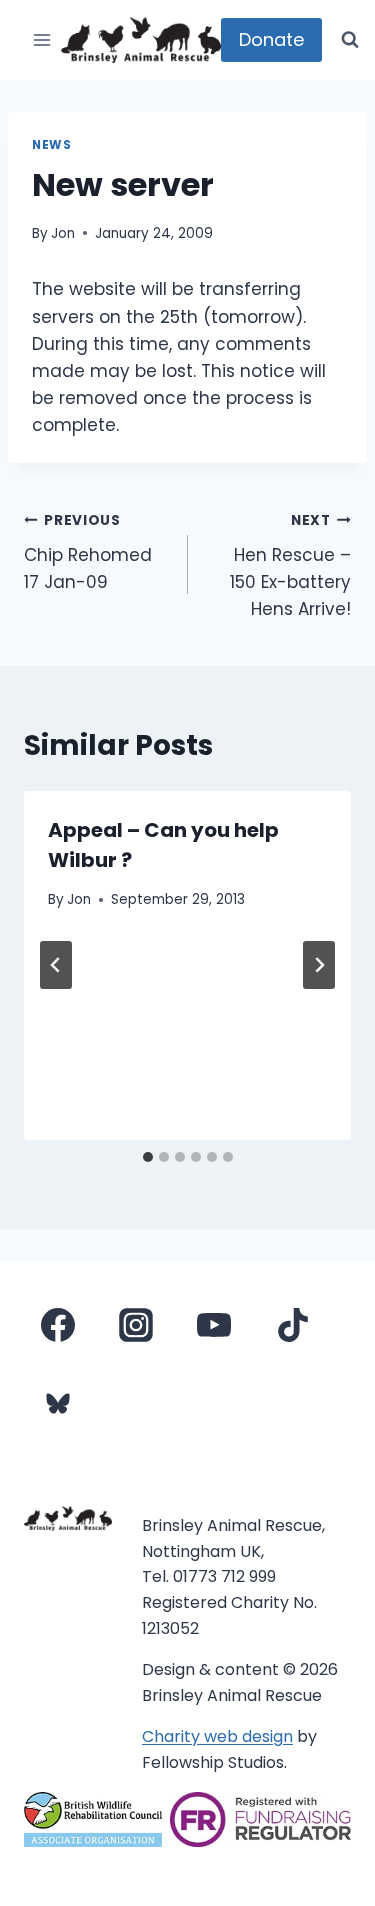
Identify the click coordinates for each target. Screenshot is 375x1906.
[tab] (148, 1157)
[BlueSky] (58, 1403)
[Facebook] (58, 1325)
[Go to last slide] (56, 965)
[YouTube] (214, 1325)
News (51, 145)
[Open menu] (42, 39)
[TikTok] (293, 1325)
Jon (63, 233)
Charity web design (217, 1736)
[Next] (319, 965)
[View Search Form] (350, 40)
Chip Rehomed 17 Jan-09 (88, 552)
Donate (271, 39)
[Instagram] (136, 1325)
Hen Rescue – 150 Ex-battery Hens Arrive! (290, 566)
